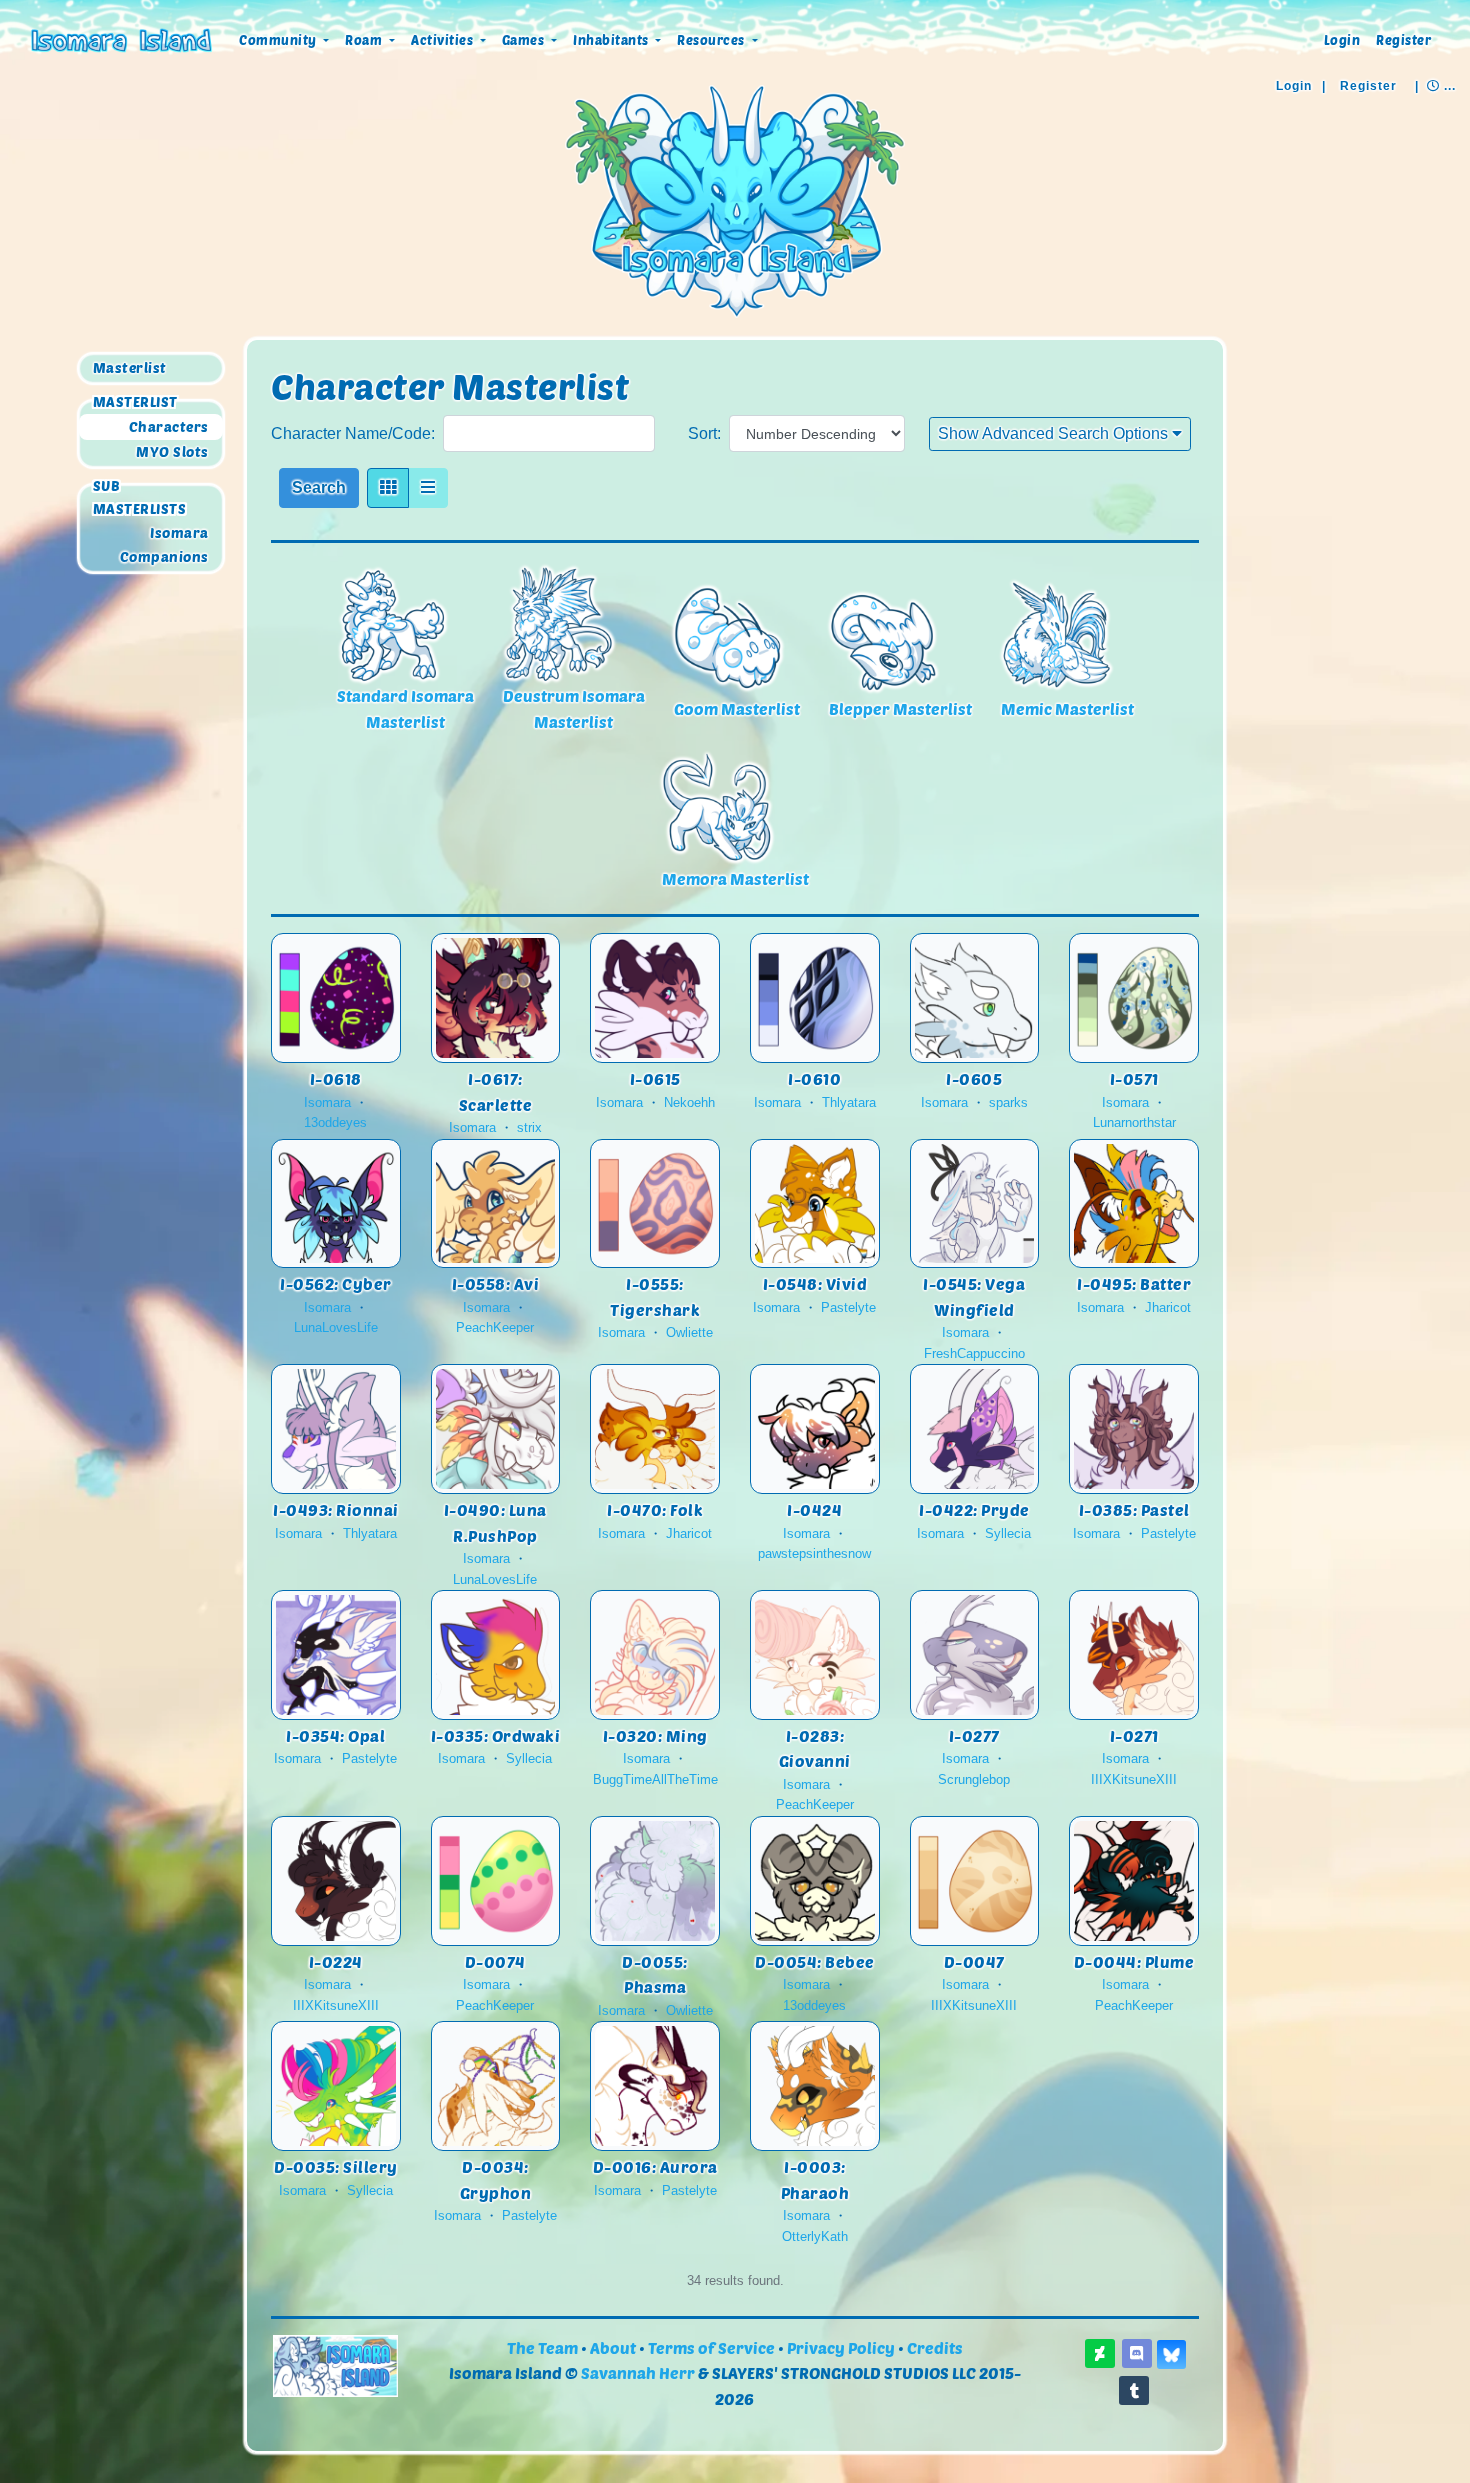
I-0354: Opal (335, 1735)
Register (1403, 40)
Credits (935, 2347)
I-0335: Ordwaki (496, 1735)
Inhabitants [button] (612, 40)
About (613, 2347)
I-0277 (974, 1735)
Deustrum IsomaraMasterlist (574, 708)
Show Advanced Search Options (1055, 433)
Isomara (179, 532)
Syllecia (1008, 1533)
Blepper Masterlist (900, 708)
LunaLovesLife (336, 1327)
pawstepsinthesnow (814, 1553)
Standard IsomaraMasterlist (405, 708)
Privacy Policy (841, 2347)
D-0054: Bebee (815, 1961)
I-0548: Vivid (815, 1283)
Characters (169, 426)
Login (1342, 40)
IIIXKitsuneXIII (1134, 1779)
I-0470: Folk (655, 1509)
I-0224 (336, 1961)
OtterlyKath (815, 2236)
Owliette (689, 1332)
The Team (542, 2347)
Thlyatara (849, 1102)
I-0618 (336, 1078)
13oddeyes (335, 1122)
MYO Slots (172, 451)
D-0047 (974, 1961)
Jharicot (1168, 1307)
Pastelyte (848, 1307)
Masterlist (130, 368)
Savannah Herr (638, 2372)
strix (529, 1127)
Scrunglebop (974, 1779)
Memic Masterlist (1067, 708)
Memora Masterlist (735, 878)
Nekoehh (689, 1102)
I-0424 (814, 1509)
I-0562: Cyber (336, 1283)
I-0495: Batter (1134, 1283)
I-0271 (1134, 1735)
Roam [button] (365, 40)
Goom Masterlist (737, 708)
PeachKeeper (495, 1327)
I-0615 (655, 1078)
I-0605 (974, 1078)
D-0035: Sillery (336, 2166)
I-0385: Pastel (1134, 1509)
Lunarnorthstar (1134, 1122)
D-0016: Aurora (655, 2166)
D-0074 (495, 1961)
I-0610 (814, 1078)
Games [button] (525, 40)
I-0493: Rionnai (336, 1509)
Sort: (704, 433)
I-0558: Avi (496, 1283)
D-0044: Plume (1134, 1961)
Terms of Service (711, 2347)
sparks (1008, 1102)
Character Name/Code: (353, 433)
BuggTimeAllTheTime (655, 1779)
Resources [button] (712, 40)
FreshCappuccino (974, 1353)
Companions (164, 556)
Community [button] (279, 40)
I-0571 (1134, 1078)
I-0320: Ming (655, 1735)
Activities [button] (444, 40)
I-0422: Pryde (974, 1509)
